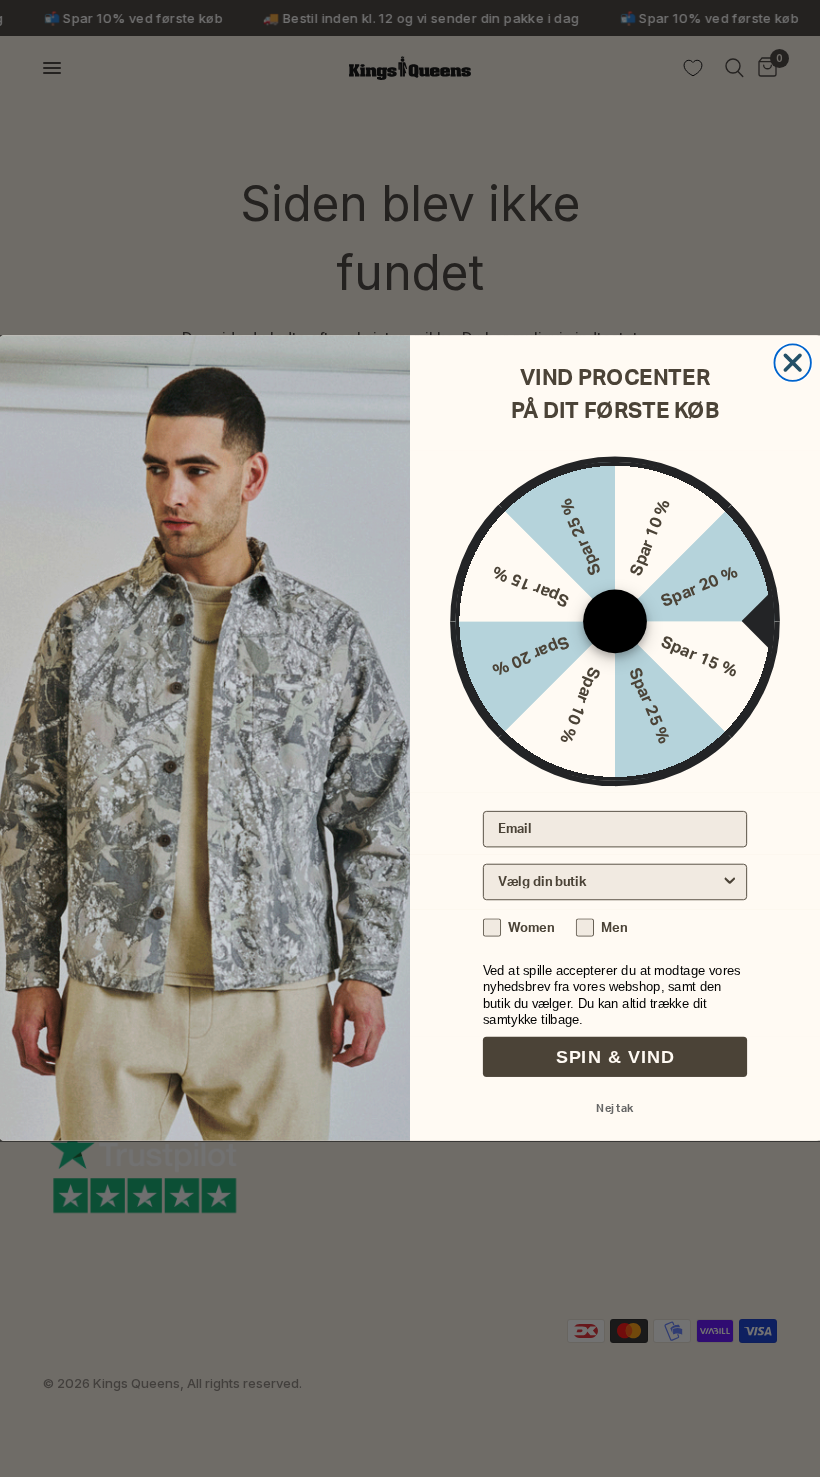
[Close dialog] (792, 363)
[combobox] (609, 882)
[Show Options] (730, 882)
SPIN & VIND (615, 1058)
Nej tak (614, 1109)
